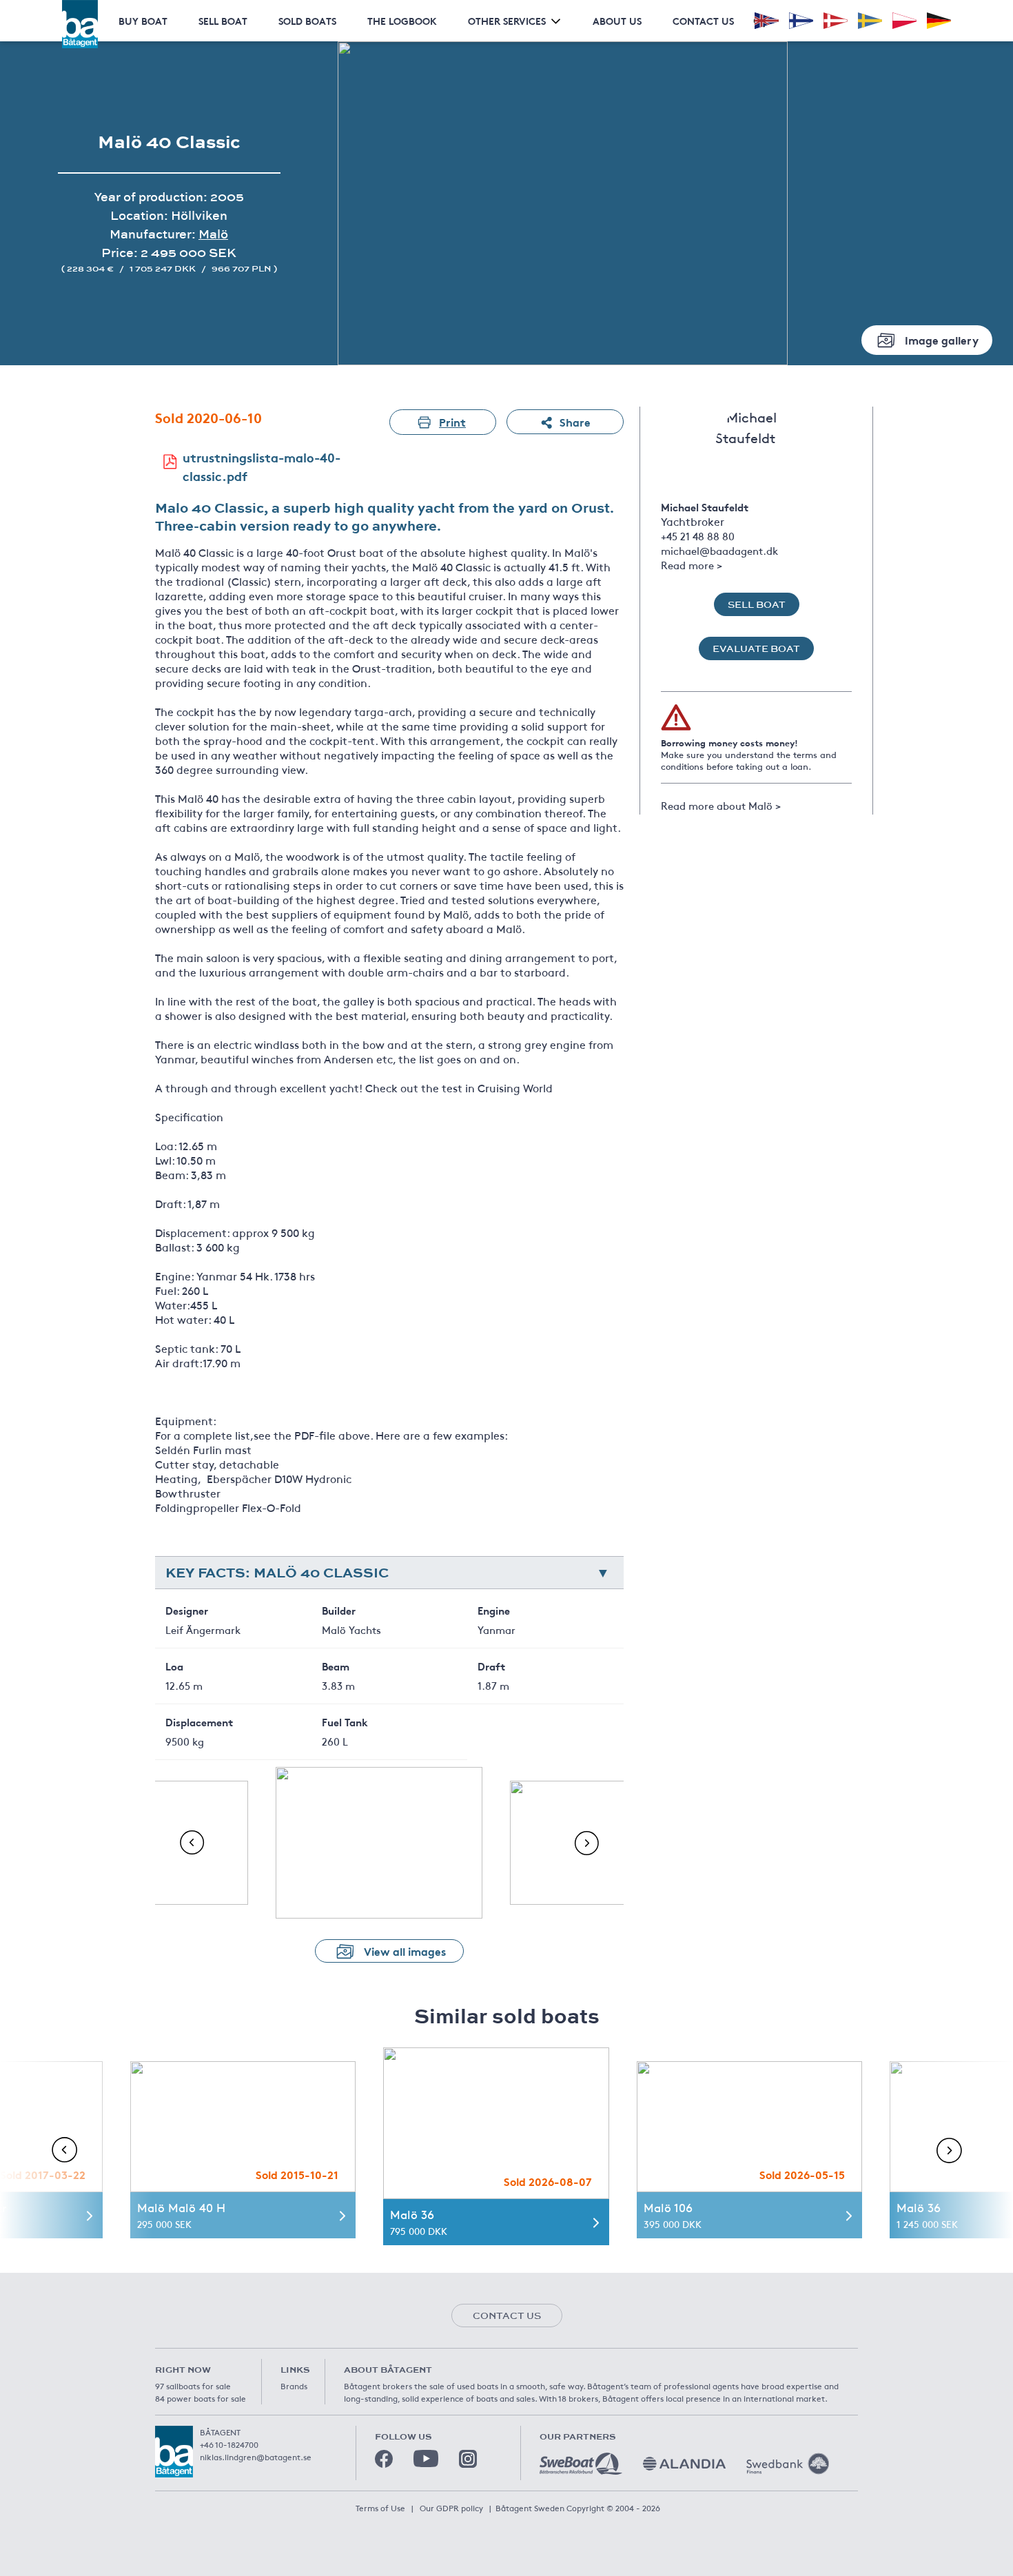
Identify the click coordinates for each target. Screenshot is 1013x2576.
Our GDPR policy (451, 2508)
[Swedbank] (788, 2464)
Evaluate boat (756, 648)
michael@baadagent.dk (719, 550)
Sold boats (307, 21)
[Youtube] (426, 2459)
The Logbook (402, 21)
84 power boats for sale (201, 2398)
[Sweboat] (581, 2464)
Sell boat (223, 21)
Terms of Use (380, 2508)
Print (452, 421)
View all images (405, 1951)
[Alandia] (684, 2464)
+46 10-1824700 (229, 2444)
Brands (294, 2386)
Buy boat (143, 21)
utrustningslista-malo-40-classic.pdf (262, 466)
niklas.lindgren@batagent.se (256, 2457)
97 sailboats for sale (193, 2386)
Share (575, 421)
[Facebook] (384, 2459)
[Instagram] (468, 2459)
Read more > (692, 565)
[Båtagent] (80, 24)
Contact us (703, 21)
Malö (213, 234)
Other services (507, 21)
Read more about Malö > (721, 805)
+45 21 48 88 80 (698, 536)
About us (617, 21)
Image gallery (942, 339)
